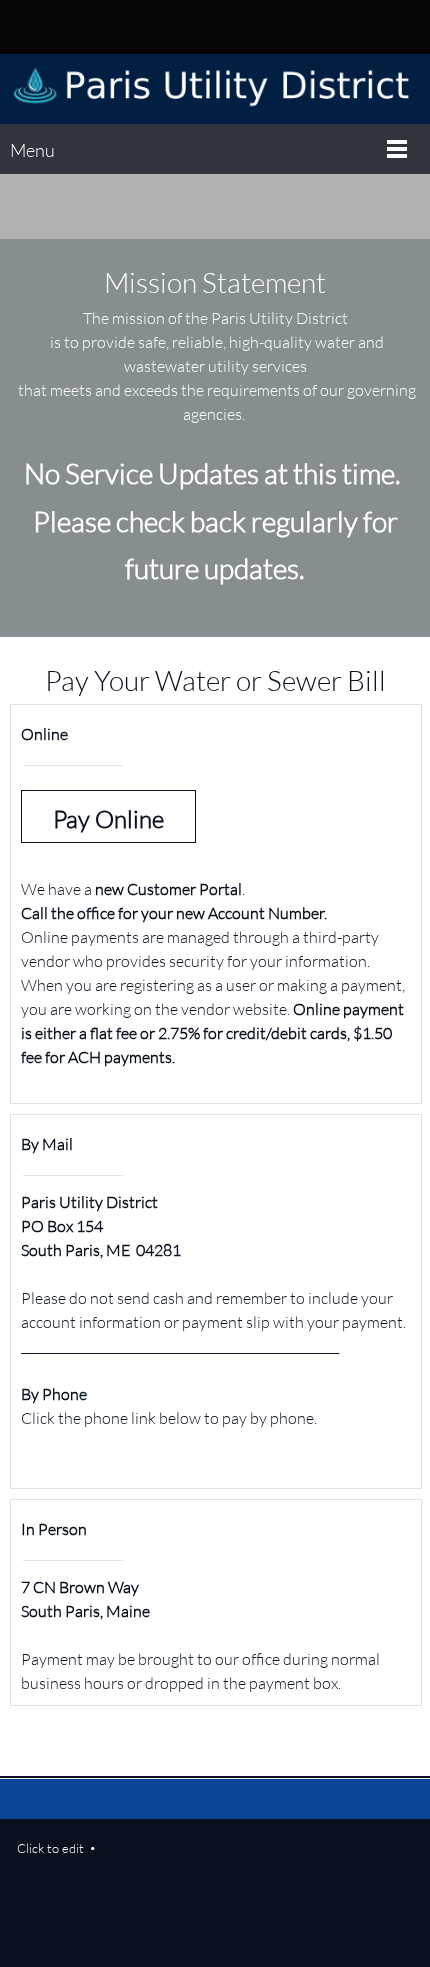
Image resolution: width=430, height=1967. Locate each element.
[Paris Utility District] (215, 88)
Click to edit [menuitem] (50, 1848)
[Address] (230, 27)
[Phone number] (200, 27)
